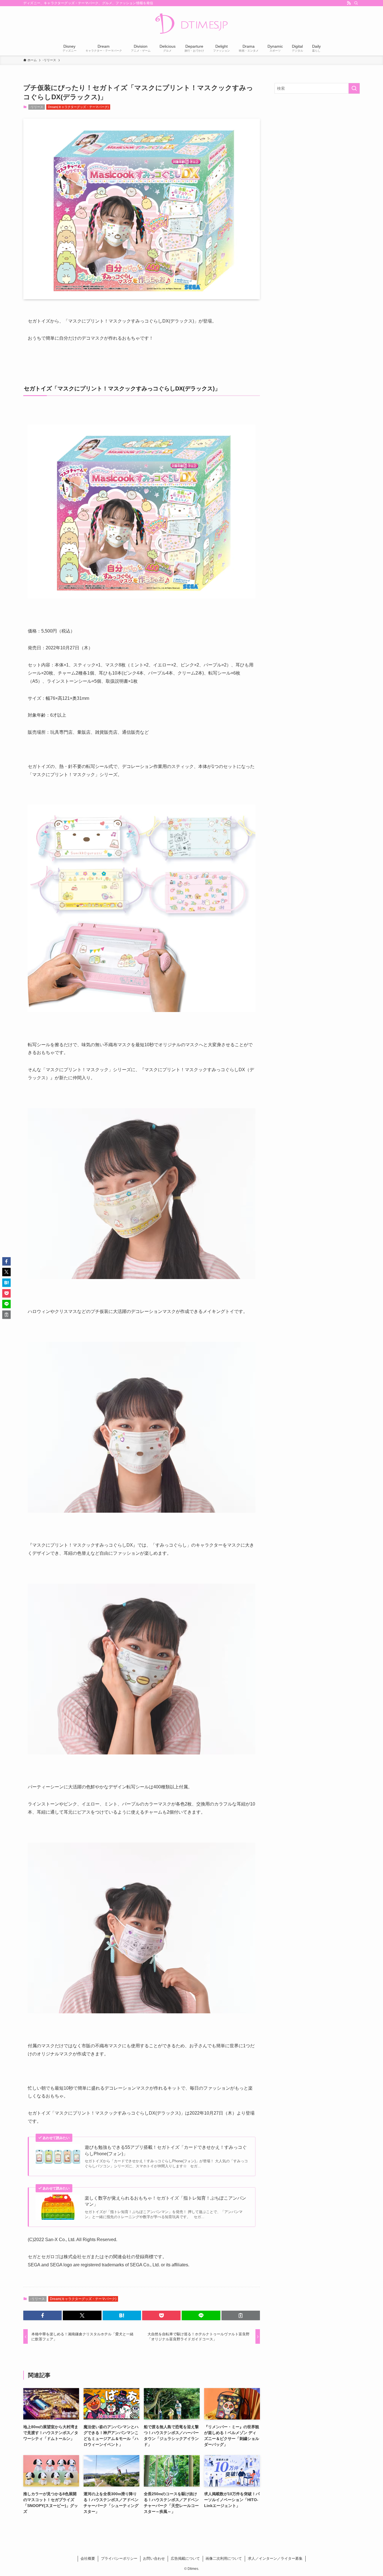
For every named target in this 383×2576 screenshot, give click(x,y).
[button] (42, 2315)
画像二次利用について (224, 2558)
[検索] (356, 3)
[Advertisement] (317, 139)
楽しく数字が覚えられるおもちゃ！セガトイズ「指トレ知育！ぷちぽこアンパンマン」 (165, 2201)
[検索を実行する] (354, 88)
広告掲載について (185, 2558)
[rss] (349, 3)
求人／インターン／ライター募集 (275, 2558)
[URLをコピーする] (241, 2315)
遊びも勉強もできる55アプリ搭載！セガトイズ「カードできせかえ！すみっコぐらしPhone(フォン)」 (166, 2150)
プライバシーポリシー (119, 2558)
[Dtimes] (191, 24)
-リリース (36, 107)
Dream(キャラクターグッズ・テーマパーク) (78, 107)
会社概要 (88, 2558)
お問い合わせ (154, 2558)
